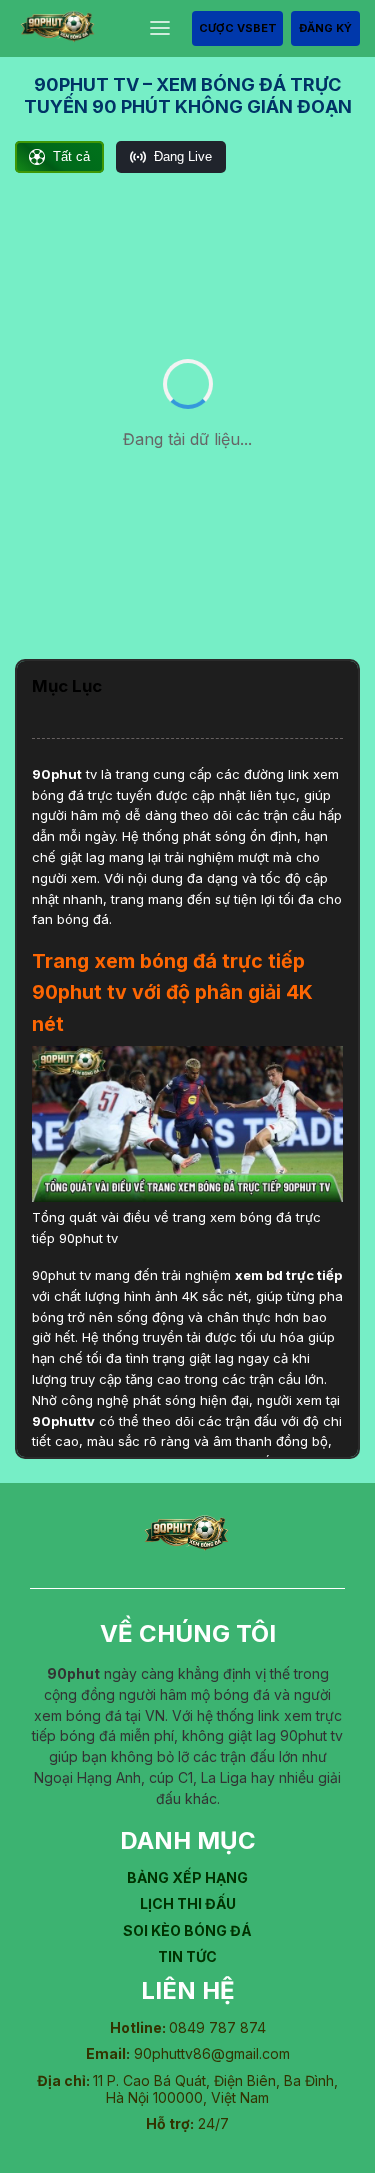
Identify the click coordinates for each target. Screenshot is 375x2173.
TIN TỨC (187, 1956)
